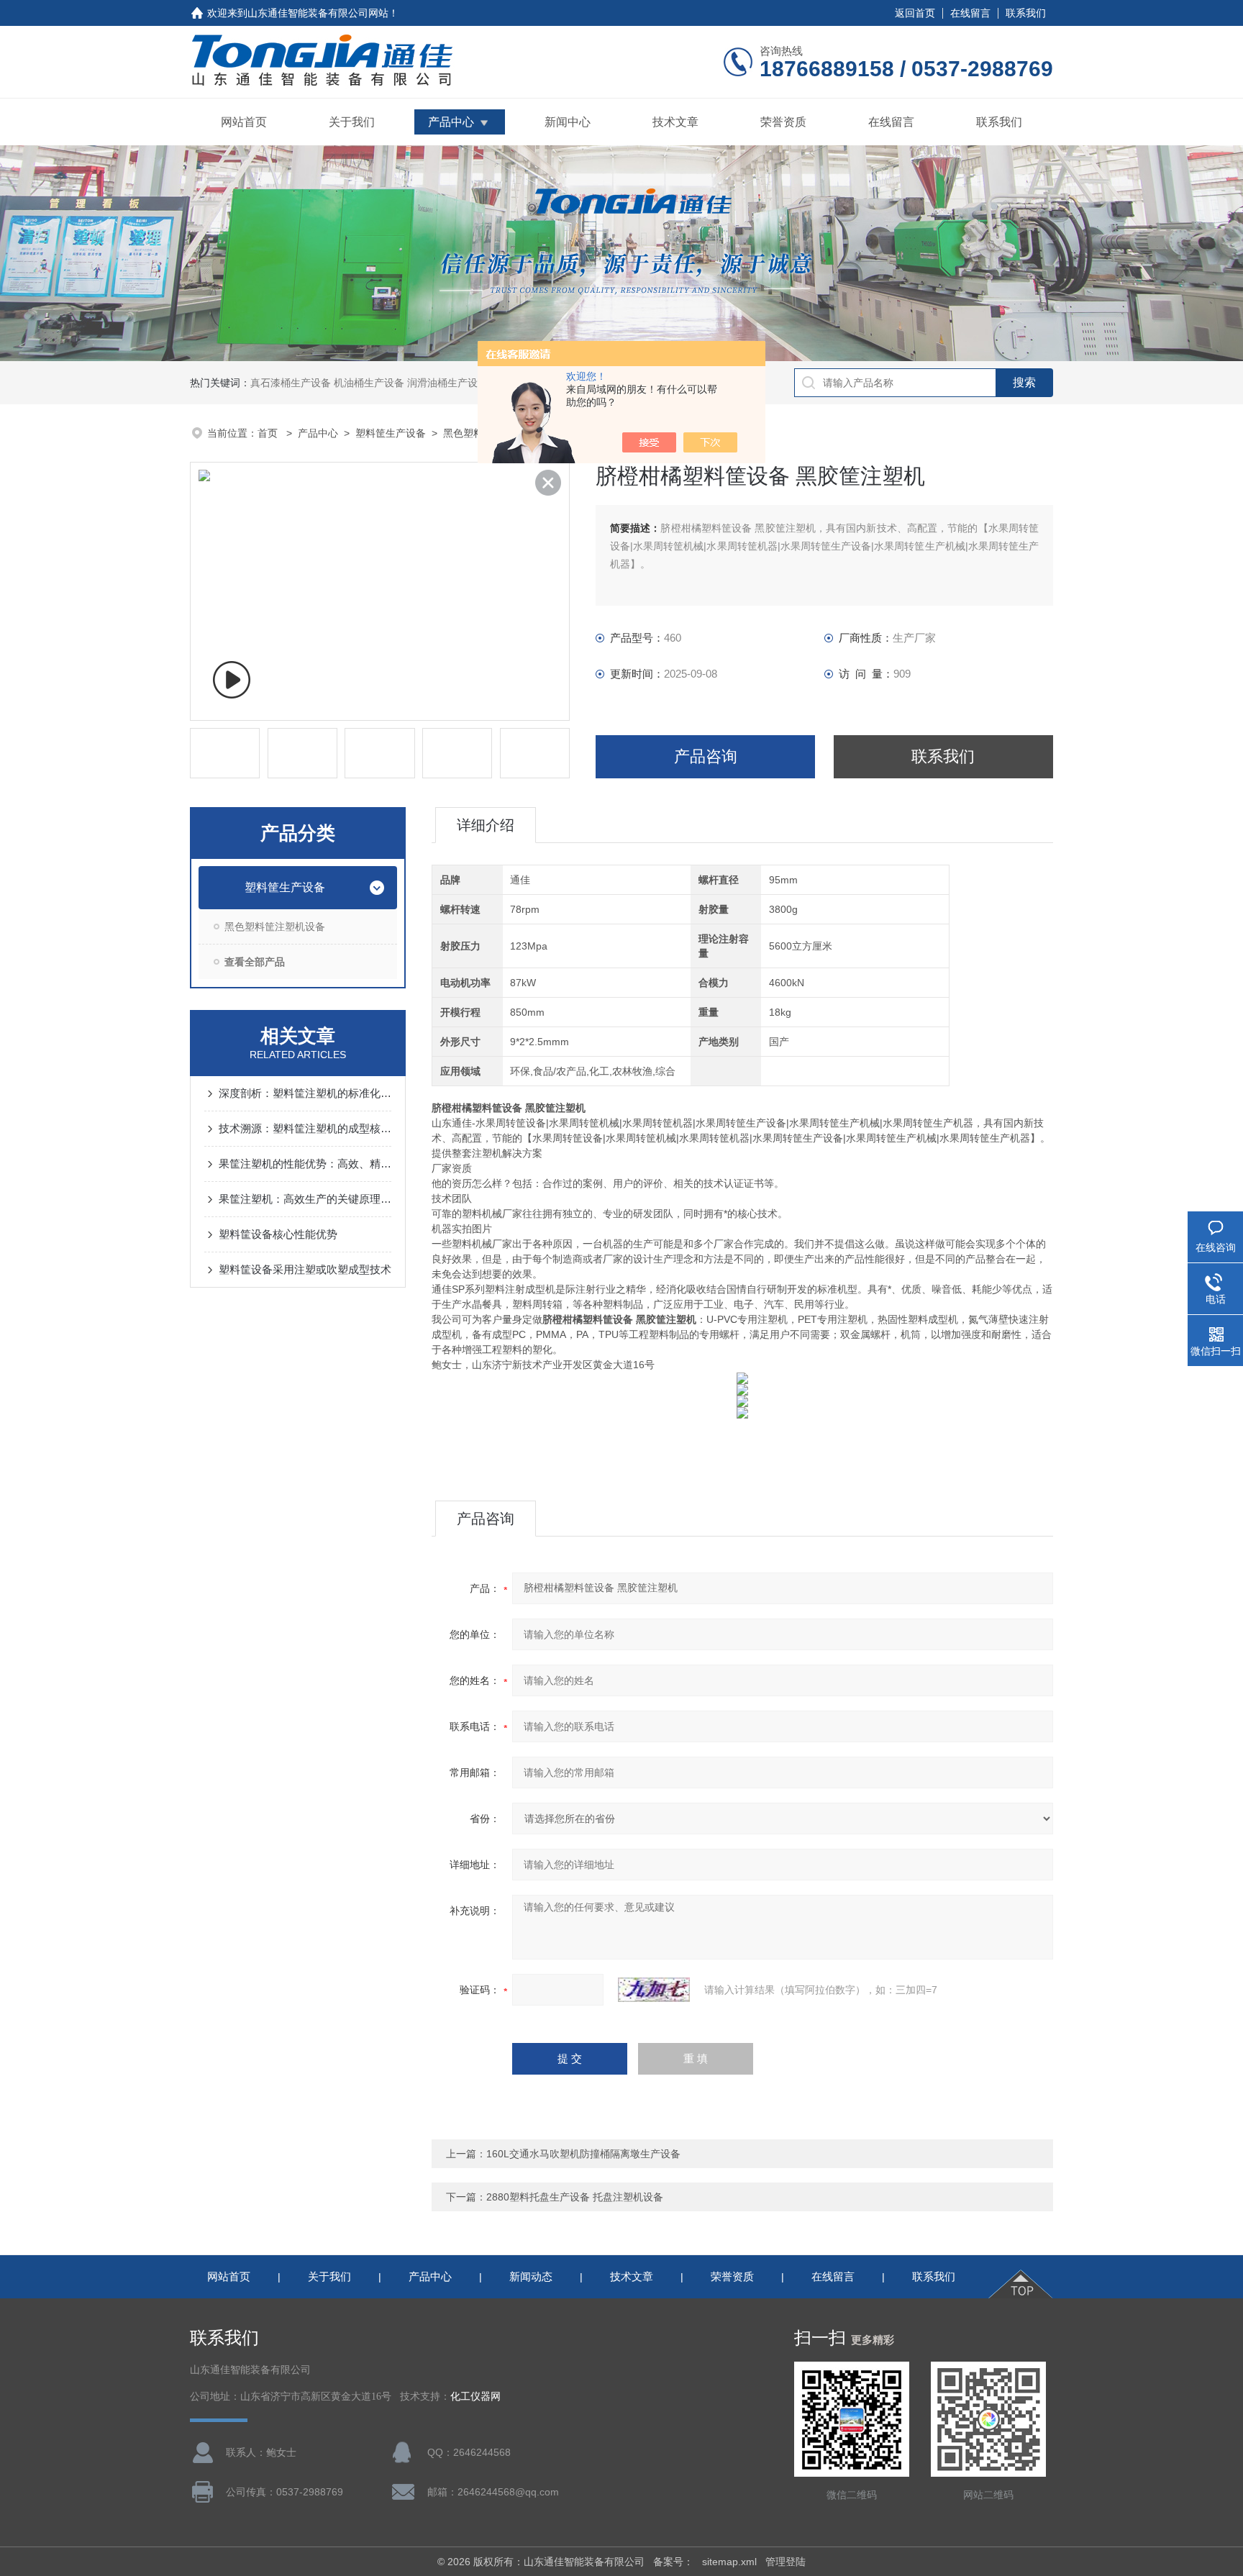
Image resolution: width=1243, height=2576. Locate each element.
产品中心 (451, 122)
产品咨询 (706, 756)
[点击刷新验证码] (654, 1990)
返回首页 (915, 13)
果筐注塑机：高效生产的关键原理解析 (305, 1199)
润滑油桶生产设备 (447, 383)
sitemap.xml (729, 2562)
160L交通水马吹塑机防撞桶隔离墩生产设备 (583, 2154)
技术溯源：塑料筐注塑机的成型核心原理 (305, 1128)
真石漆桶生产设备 (291, 383)
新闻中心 (568, 122)
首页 (269, 433)
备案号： (673, 2562)
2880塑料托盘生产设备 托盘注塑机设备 (575, 2197)
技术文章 (675, 122)
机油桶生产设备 (369, 383)
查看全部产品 (255, 962)
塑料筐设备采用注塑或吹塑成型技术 (305, 1269)
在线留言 (970, 13)
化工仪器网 (475, 2397)
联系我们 (1026, 13)
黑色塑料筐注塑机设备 (275, 927)
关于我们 (352, 122)
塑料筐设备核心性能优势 (278, 1234)
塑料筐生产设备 (391, 433)
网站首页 (244, 122)
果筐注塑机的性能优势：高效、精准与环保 (305, 1164)
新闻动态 (531, 2276)
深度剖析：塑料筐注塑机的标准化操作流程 (305, 1093)
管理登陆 (786, 2562)
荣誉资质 (783, 122)
